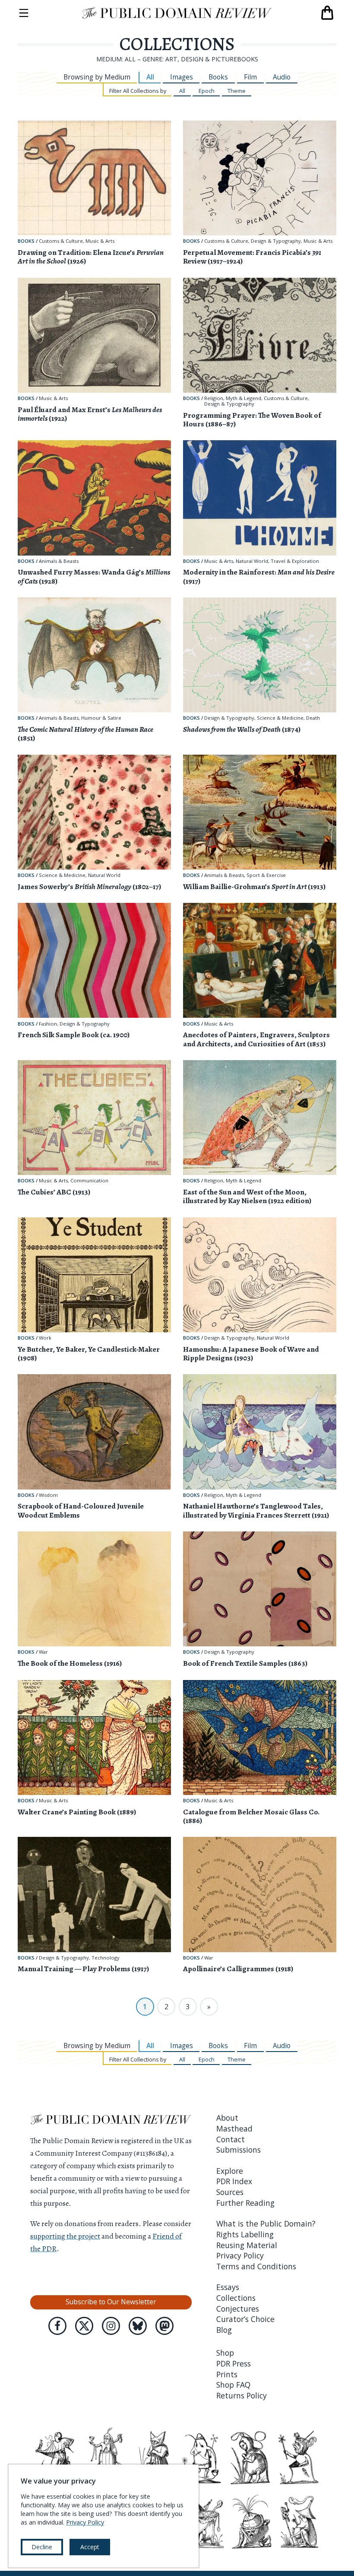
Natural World (252, 561)
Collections (236, 2298)
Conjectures (238, 2309)
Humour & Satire (101, 718)
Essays (228, 2287)
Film (250, 77)
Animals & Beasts (59, 561)
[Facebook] (57, 2326)
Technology (106, 1958)
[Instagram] (111, 2326)
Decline (42, 2547)
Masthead (234, 2128)
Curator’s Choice (245, 2319)
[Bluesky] (138, 2326)
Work (45, 1338)
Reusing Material (247, 2245)
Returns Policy (242, 2395)
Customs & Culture (61, 241)
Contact (231, 2139)
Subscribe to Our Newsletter (111, 2302)
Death (313, 718)
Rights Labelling (245, 2234)
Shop (225, 2353)
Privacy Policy (240, 2255)
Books (218, 77)
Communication (89, 1181)
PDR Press (234, 2363)
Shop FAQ (233, 2385)
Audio (282, 77)
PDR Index (234, 2181)
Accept (90, 2547)
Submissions (239, 2150)
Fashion (48, 1024)
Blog (224, 2330)
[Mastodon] (164, 2326)
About (227, 2118)
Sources (230, 2192)
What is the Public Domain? (266, 2223)
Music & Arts (100, 241)
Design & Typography (276, 241)
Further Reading (245, 2203)
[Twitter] (84, 2326)
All (150, 77)
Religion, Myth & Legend (233, 399)
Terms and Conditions (256, 2266)
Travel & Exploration (295, 561)
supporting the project (65, 2236)
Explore (230, 2171)
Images (182, 77)
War (43, 1652)
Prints (227, 2374)
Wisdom (48, 1495)
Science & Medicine (280, 718)
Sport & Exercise (266, 875)
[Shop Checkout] (327, 13)
